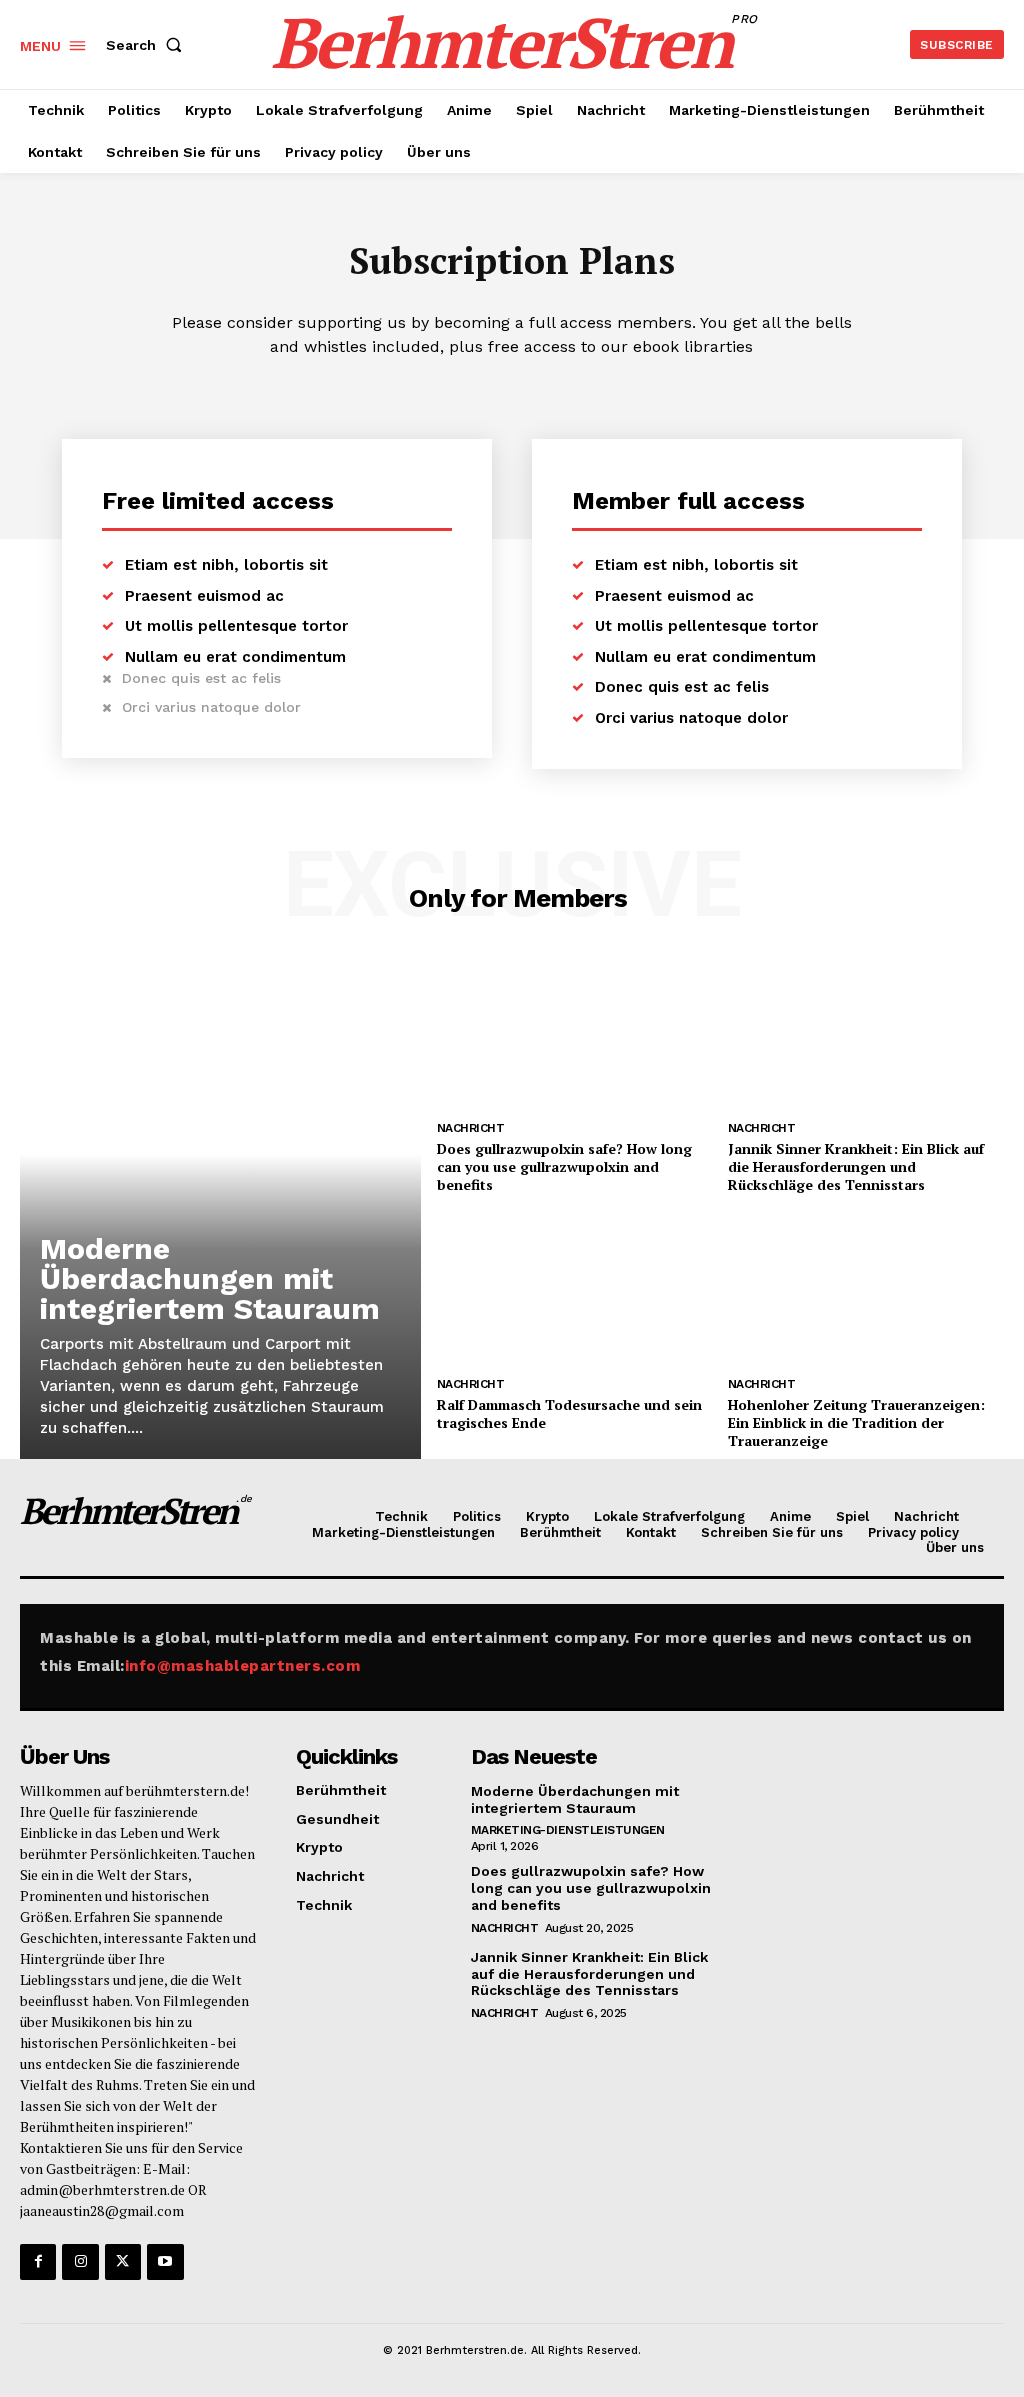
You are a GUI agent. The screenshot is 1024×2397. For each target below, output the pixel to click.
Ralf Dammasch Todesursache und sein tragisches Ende (569, 1413)
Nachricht (471, 1128)
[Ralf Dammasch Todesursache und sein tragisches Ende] (575, 1289)
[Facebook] (38, 2262)
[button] (148, 45)
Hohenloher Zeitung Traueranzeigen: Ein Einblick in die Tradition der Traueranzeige (856, 1422)
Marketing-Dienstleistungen (568, 1830)
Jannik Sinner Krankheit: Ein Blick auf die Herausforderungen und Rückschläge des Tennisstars (856, 1166)
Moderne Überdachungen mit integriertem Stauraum (210, 1278)
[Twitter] (123, 2262)
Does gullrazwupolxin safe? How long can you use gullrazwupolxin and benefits (564, 1166)
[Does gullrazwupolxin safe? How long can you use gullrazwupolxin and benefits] (575, 1033)
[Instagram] (80, 2262)
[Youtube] (165, 2262)
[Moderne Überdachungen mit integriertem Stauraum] (220, 1209)
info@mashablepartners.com (243, 1666)
